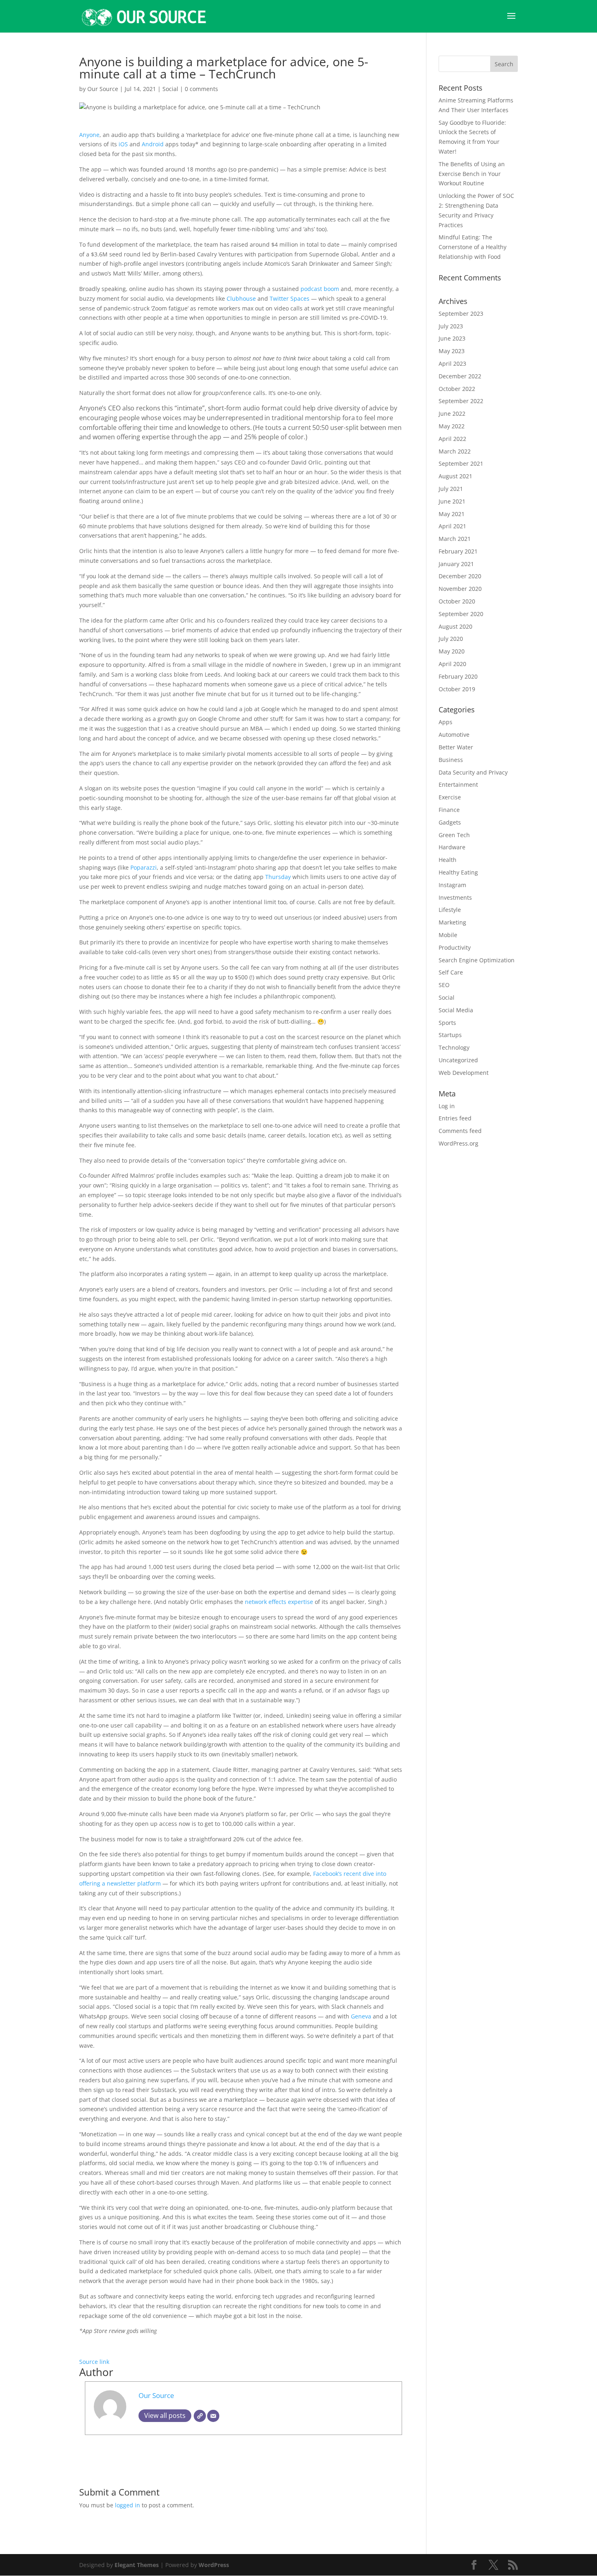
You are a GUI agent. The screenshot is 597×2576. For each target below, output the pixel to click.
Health (448, 860)
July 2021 (451, 489)
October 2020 (457, 601)
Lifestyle (450, 910)
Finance (449, 810)
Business (451, 760)
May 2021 (452, 514)
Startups (450, 1035)
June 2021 (452, 501)
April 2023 (452, 364)
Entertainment (458, 785)
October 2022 (457, 389)
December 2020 (460, 576)
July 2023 (451, 326)
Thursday (278, 877)
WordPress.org (459, 1143)
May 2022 (452, 426)
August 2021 (455, 476)
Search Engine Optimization (477, 960)
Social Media (456, 1010)
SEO (444, 985)
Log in (447, 1106)
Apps (446, 722)
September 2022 (461, 401)
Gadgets (450, 822)
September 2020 (461, 614)
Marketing (452, 922)
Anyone (89, 135)
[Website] (200, 2416)
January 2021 (456, 564)
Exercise (450, 797)
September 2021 (461, 463)
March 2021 (455, 539)
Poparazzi (144, 867)
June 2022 (452, 413)
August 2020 (455, 626)
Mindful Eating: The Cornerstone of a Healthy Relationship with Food (473, 247)
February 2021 (458, 551)
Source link (94, 2362)
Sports (447, 1023)
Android (153, 144)
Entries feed (455, 1118)
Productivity (455, 947)
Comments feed (460, 1131)
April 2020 (452, 664)
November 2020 (460, 589)
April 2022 (452, 439)
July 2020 (451, 639)
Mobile (448, 935)
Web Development (464, 1073)
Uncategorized (458, 1060)
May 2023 (452, 351)
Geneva (361, 2016)
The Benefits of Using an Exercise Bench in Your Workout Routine (472, 174)
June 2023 (452, 338)
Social (170, 89)
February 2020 (458, 676)
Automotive (454, 735)
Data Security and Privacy (473, 772)
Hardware (452, 847)
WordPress (214, 2565)
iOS (123, 144)
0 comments (201, 89)
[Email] (213, 2416)
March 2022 (455, 451)
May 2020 (452, 651)
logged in (128, 2505)
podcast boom (320, 289)
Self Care (451, 972)
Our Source (103, 89)
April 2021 (452, 526)
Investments (455, 897)
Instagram (452, 885)
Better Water (456, 747)
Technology (454, 1047)
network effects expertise (279, 1602)
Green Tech (454, 835)
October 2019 (457, 689)
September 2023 (461, 314)
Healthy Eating (458, 872)
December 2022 (460, 376)
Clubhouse (241, 298)
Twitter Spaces (290, 298)
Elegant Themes (137, 2565)
